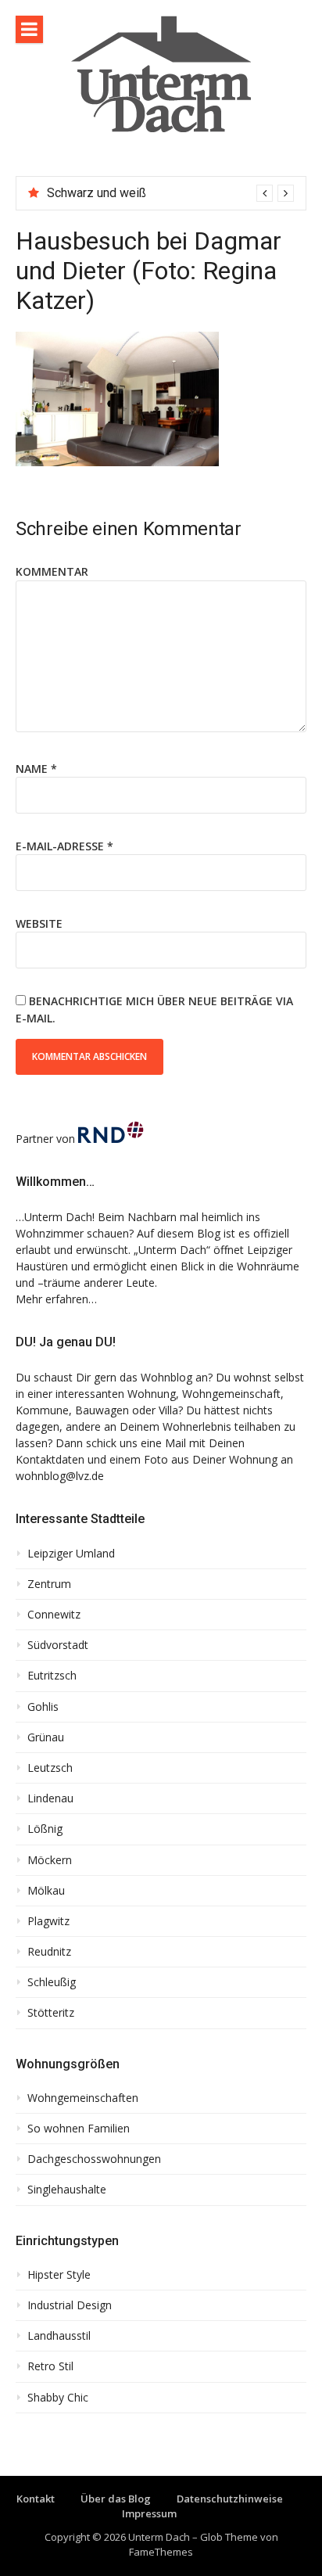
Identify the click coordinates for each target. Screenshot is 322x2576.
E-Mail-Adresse (64, 846)
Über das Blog (116, 2499)
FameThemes (161, 2552)
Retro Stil (50, 2366)
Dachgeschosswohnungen (94, 2159)
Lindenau (50, 1798)
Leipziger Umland (71, 1554)
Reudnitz (49, 1952)
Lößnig (45, 1829)
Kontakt (36, 2499)
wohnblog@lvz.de (60, 1476)
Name (36, 769)
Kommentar (52, 571)
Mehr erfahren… (56, 1299)
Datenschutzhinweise (230, 2499)
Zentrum (49, 1584)
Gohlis (43, 1707)
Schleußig (52, 1982)
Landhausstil (59, 2336)
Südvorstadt (58, 1645)
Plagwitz (48, 1921)
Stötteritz (51, 2013)
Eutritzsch (52, 1676)
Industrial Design (70, 2305)
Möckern (50, 1860)
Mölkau (46, 1891)
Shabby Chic (58, 2398)
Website (39, 923)
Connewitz (54, 1615)
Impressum (149, 2513)
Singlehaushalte (67, 2190)
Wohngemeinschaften (83, 2098)
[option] (170, 193)
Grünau (46, 1737)
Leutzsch (50, 1768)
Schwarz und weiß (97, 193)
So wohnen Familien (79, 2129)
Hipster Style (59, 2275)
